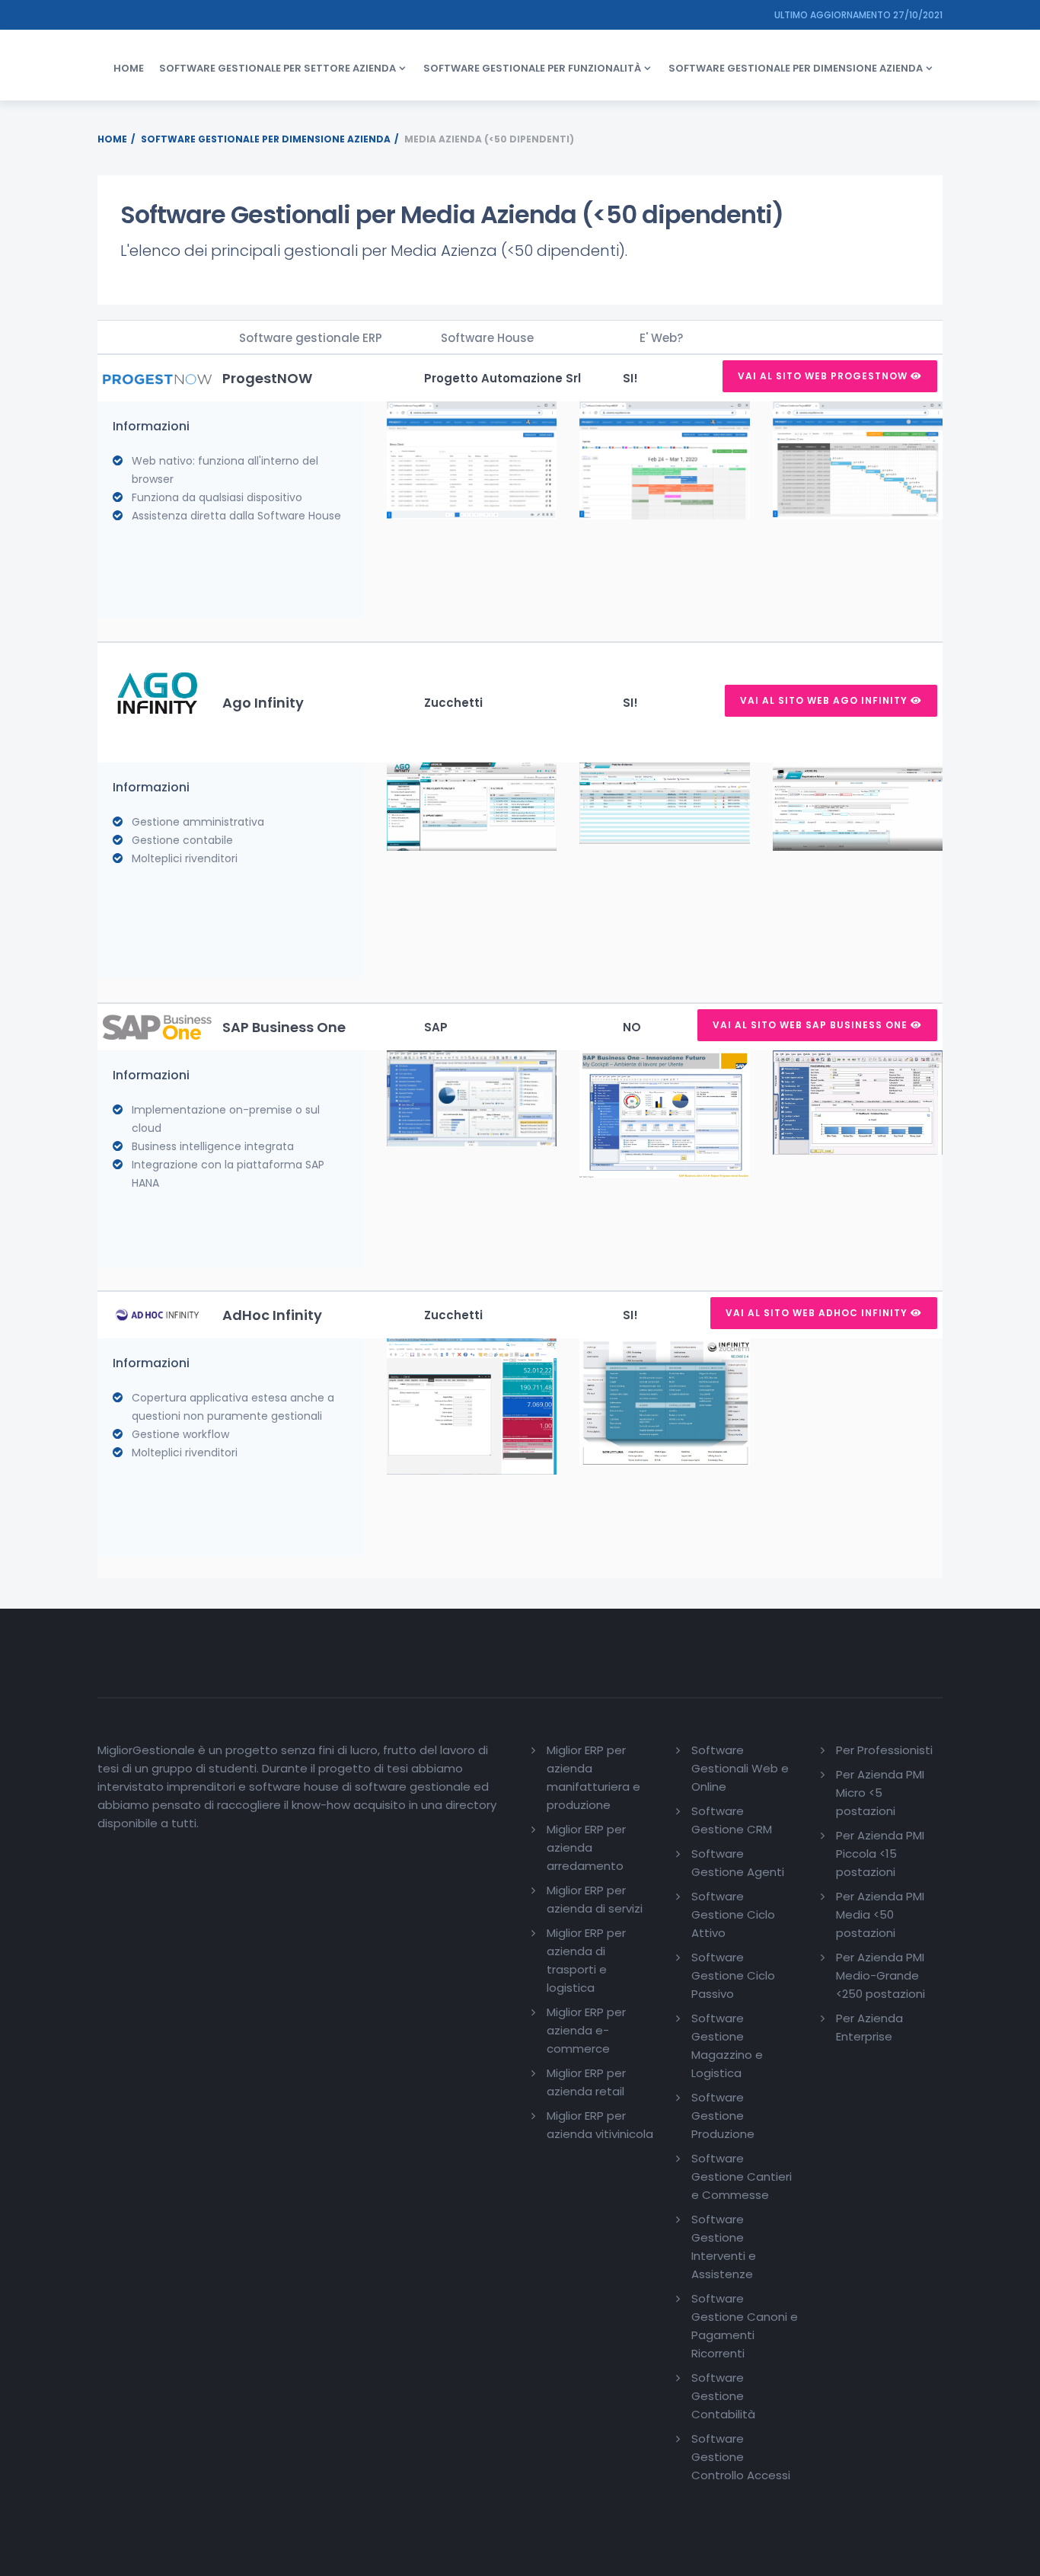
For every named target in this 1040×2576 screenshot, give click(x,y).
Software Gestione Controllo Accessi (741, 2457)
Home (129, 68)
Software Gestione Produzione (723, 2116)
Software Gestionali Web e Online (740, 1768)
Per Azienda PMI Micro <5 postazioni (880, 1793)
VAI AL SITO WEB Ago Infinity (825, 700)
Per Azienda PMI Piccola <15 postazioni (880, 1854)
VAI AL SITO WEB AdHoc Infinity (818, 1313)
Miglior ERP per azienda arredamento (586, 1847)
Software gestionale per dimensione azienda (796, 68)
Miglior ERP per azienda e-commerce (586, 2030)
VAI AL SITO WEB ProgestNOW (824, 376)
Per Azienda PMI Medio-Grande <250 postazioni (880, 1975)
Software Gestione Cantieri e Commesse (742, 2176)
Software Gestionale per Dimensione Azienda (266, 139)
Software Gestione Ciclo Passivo (733, 1975)
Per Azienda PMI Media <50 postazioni (880, 1914)
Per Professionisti (884, 1750)
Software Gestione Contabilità (723, 2396)
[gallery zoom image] (472, 460)
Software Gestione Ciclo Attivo (733, 1914)
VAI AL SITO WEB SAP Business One (812, 1025)
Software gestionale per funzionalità (532, 68)
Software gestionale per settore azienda (278, 68)
